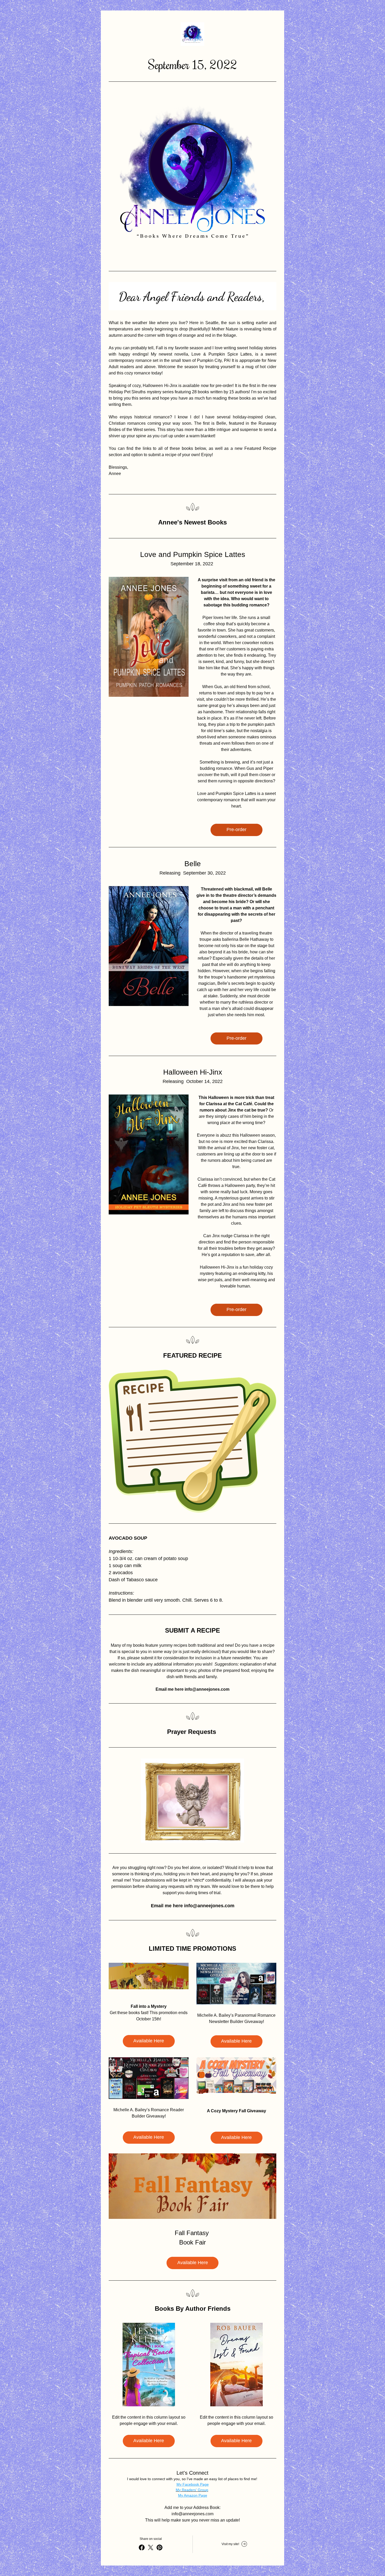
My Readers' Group (192, 2490)
